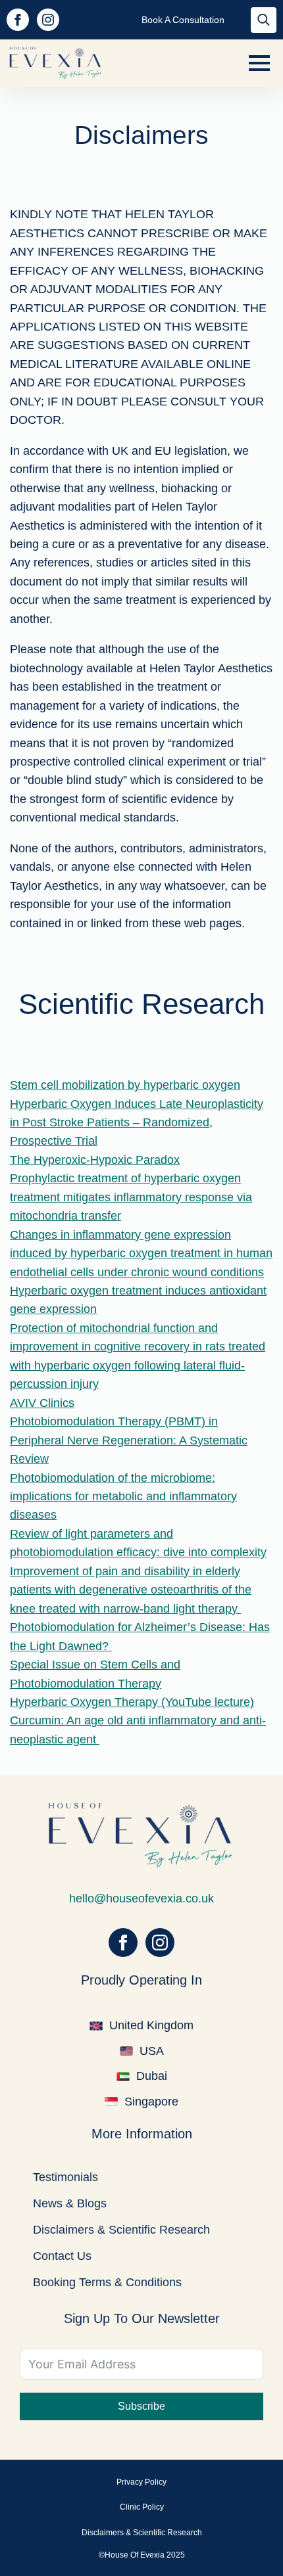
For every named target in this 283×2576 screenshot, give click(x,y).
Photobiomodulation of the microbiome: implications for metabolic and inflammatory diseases (123, 1497)
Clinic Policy (142, 2507)
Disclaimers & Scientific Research (121, 2230)
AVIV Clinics (42, 1403)
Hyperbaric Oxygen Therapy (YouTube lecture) (132, 1702)
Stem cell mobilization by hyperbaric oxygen (125, 1085)
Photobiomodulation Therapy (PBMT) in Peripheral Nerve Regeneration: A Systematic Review (129, 1440)
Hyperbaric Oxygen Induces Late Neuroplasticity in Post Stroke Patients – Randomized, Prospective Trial (137, 1123)
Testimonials (65, 2177)
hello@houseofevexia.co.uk (141, 1898)
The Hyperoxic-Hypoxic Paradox (95, 1160)
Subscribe (141, 2406)
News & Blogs (70, 2203)
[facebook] (18, 20)
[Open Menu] (259, 63)
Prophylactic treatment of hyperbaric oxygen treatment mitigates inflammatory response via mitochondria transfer (131, 1197)
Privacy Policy (141, 2482)
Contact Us (62, 2256)
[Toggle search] (264, 20)
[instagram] (48, 20)
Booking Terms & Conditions (107, 2282)
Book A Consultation (183, 20)
